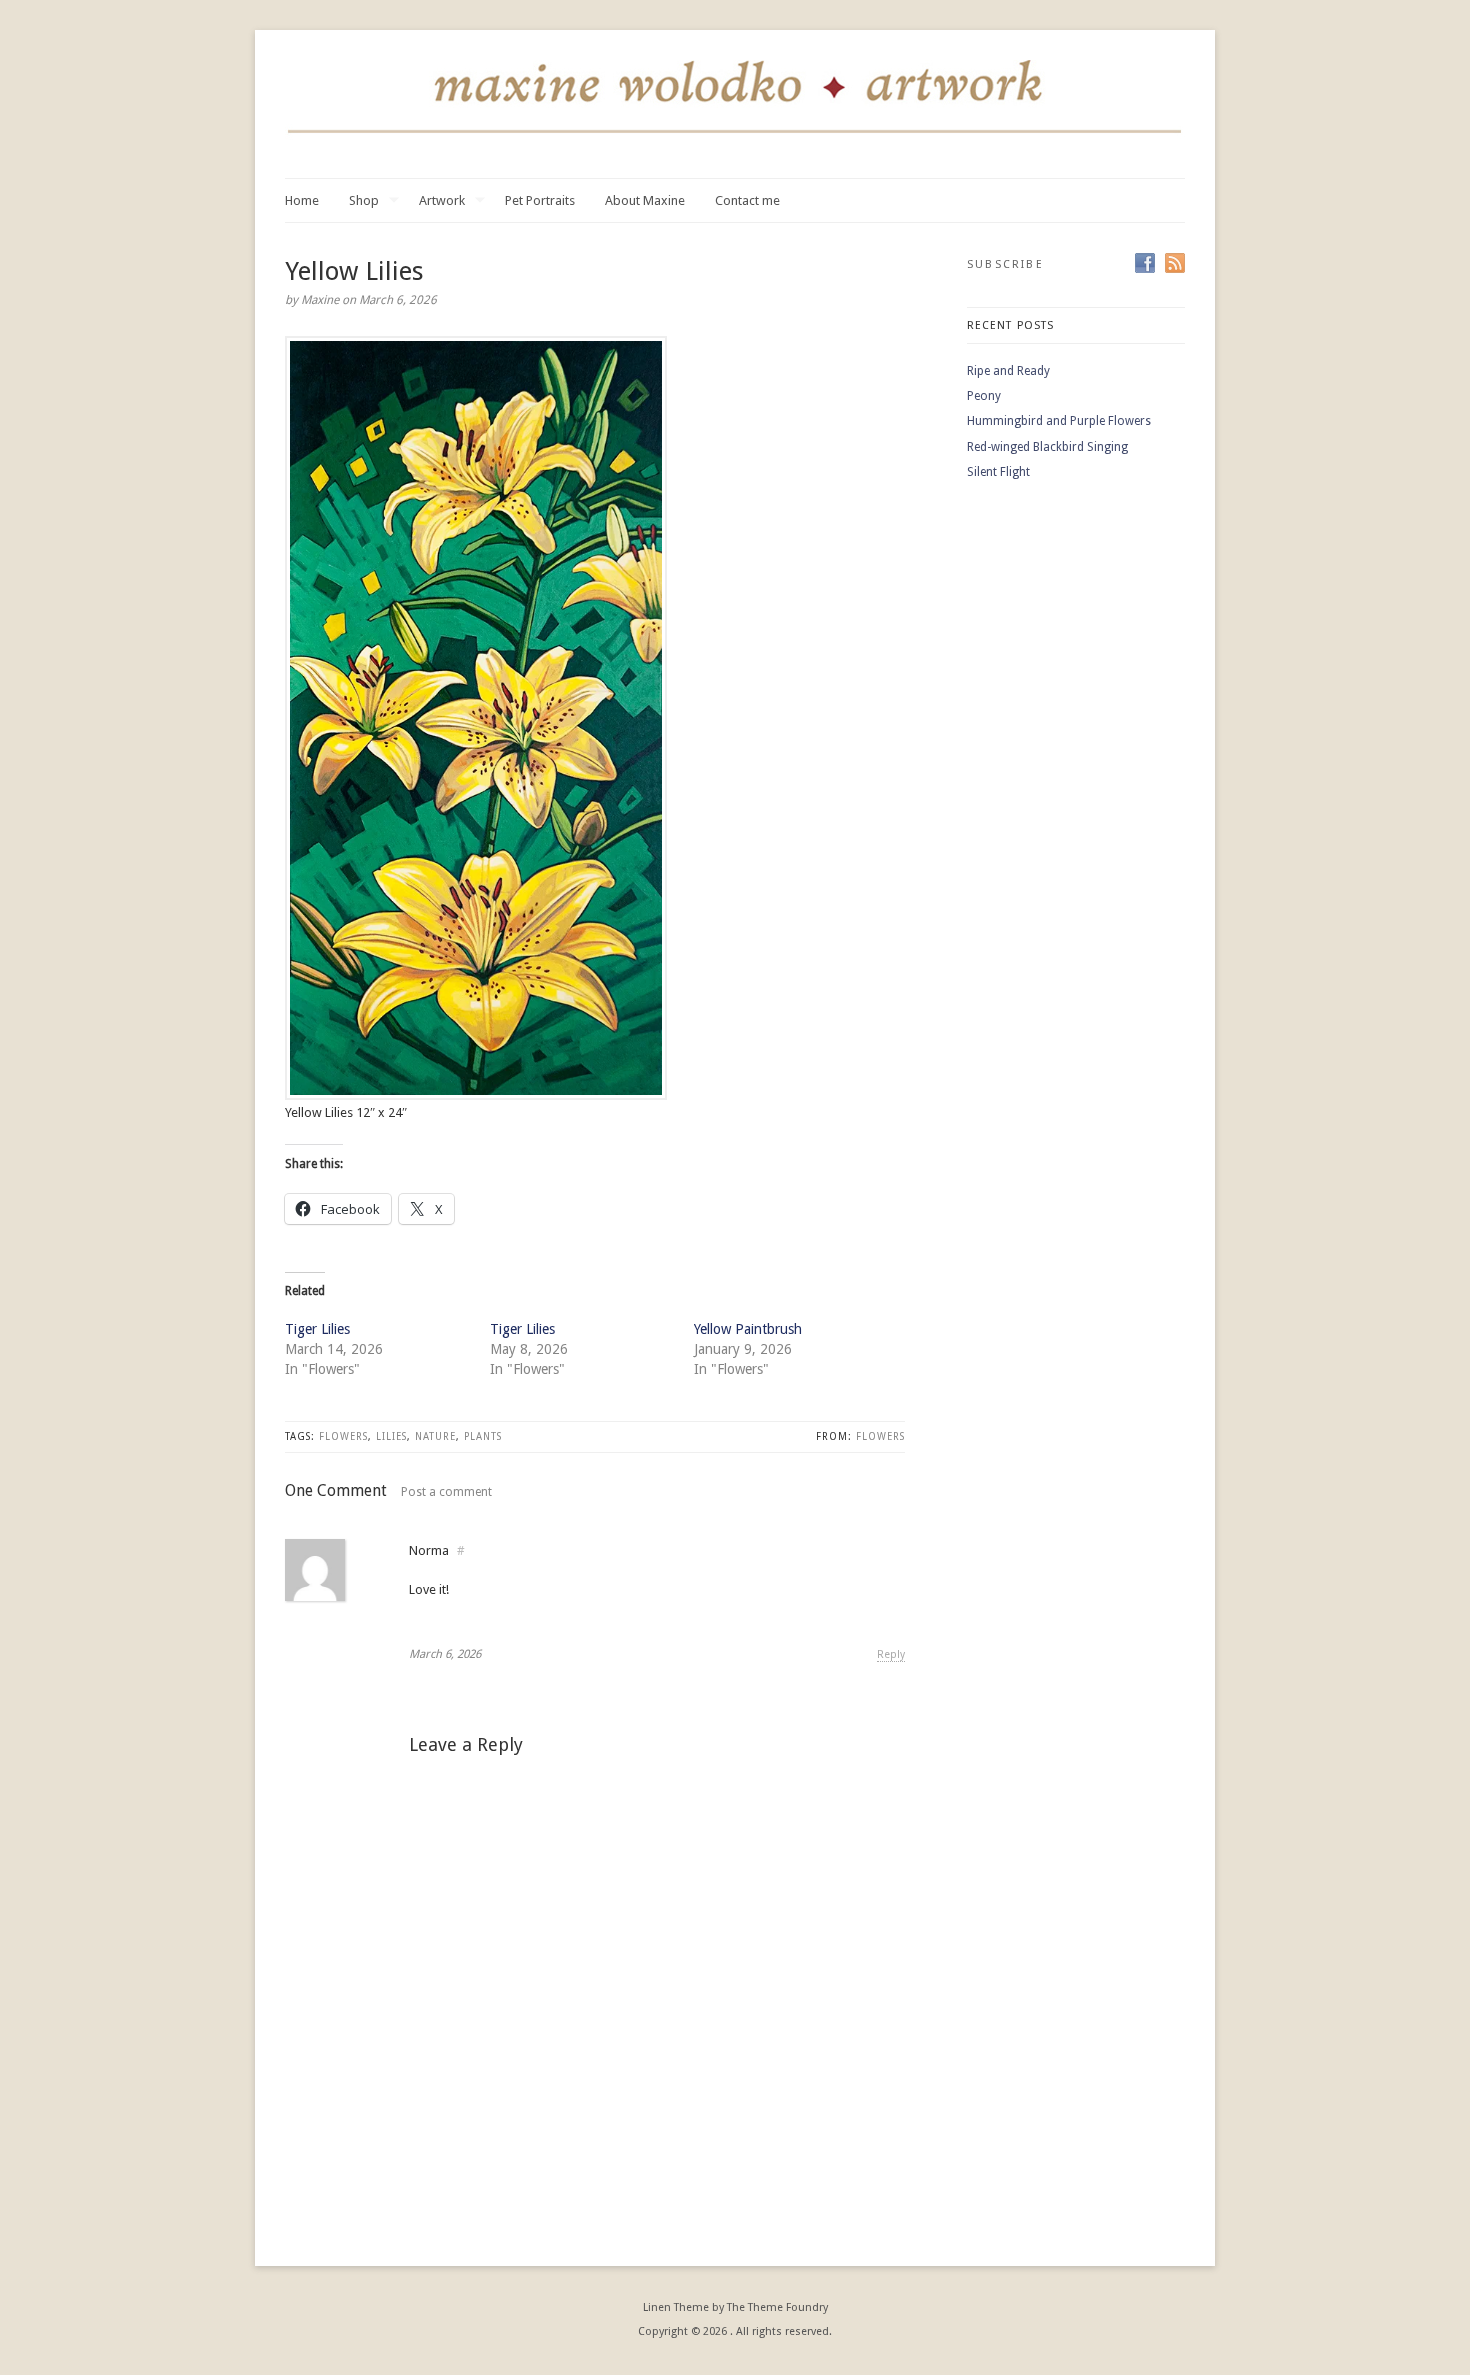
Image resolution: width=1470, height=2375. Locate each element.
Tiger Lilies (317, 1329)
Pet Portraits (540, 200)
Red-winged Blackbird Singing (1047, 447)
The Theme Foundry (777, 2307)
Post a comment (446, 1492)
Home (302, 200)
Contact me (747, 200)
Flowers (880, 1436)
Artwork (442, 201)
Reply (891, 1654)
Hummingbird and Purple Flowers (1059, 421)
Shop (364, 201)
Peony (984, 396)
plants (483, 1436)
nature (435, 1436)
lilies (391, 1436)
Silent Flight (998, 472)
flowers (343, 1436)
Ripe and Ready (1008, 371)
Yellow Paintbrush (748, 1329)
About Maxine (645, 200)
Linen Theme (676, 2307)
